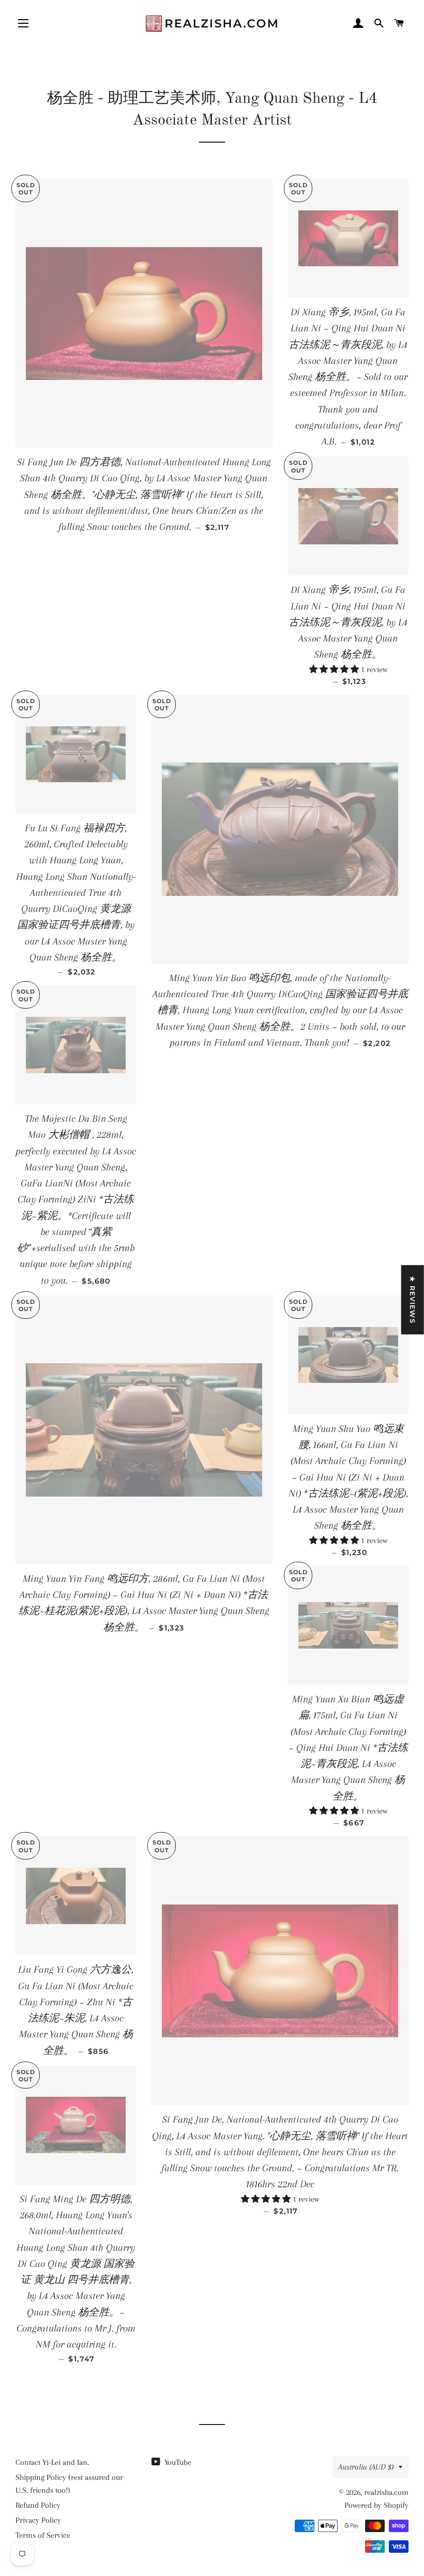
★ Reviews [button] (413, 1300)
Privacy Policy (38, 2520)
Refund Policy (38, 2505)
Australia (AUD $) (366, 2467)
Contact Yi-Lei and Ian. (52, 2462)
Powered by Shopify (376, 2505)
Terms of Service (43, 2535)
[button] (335, 669)
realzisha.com (386, 2492)
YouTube (177, 2462)
